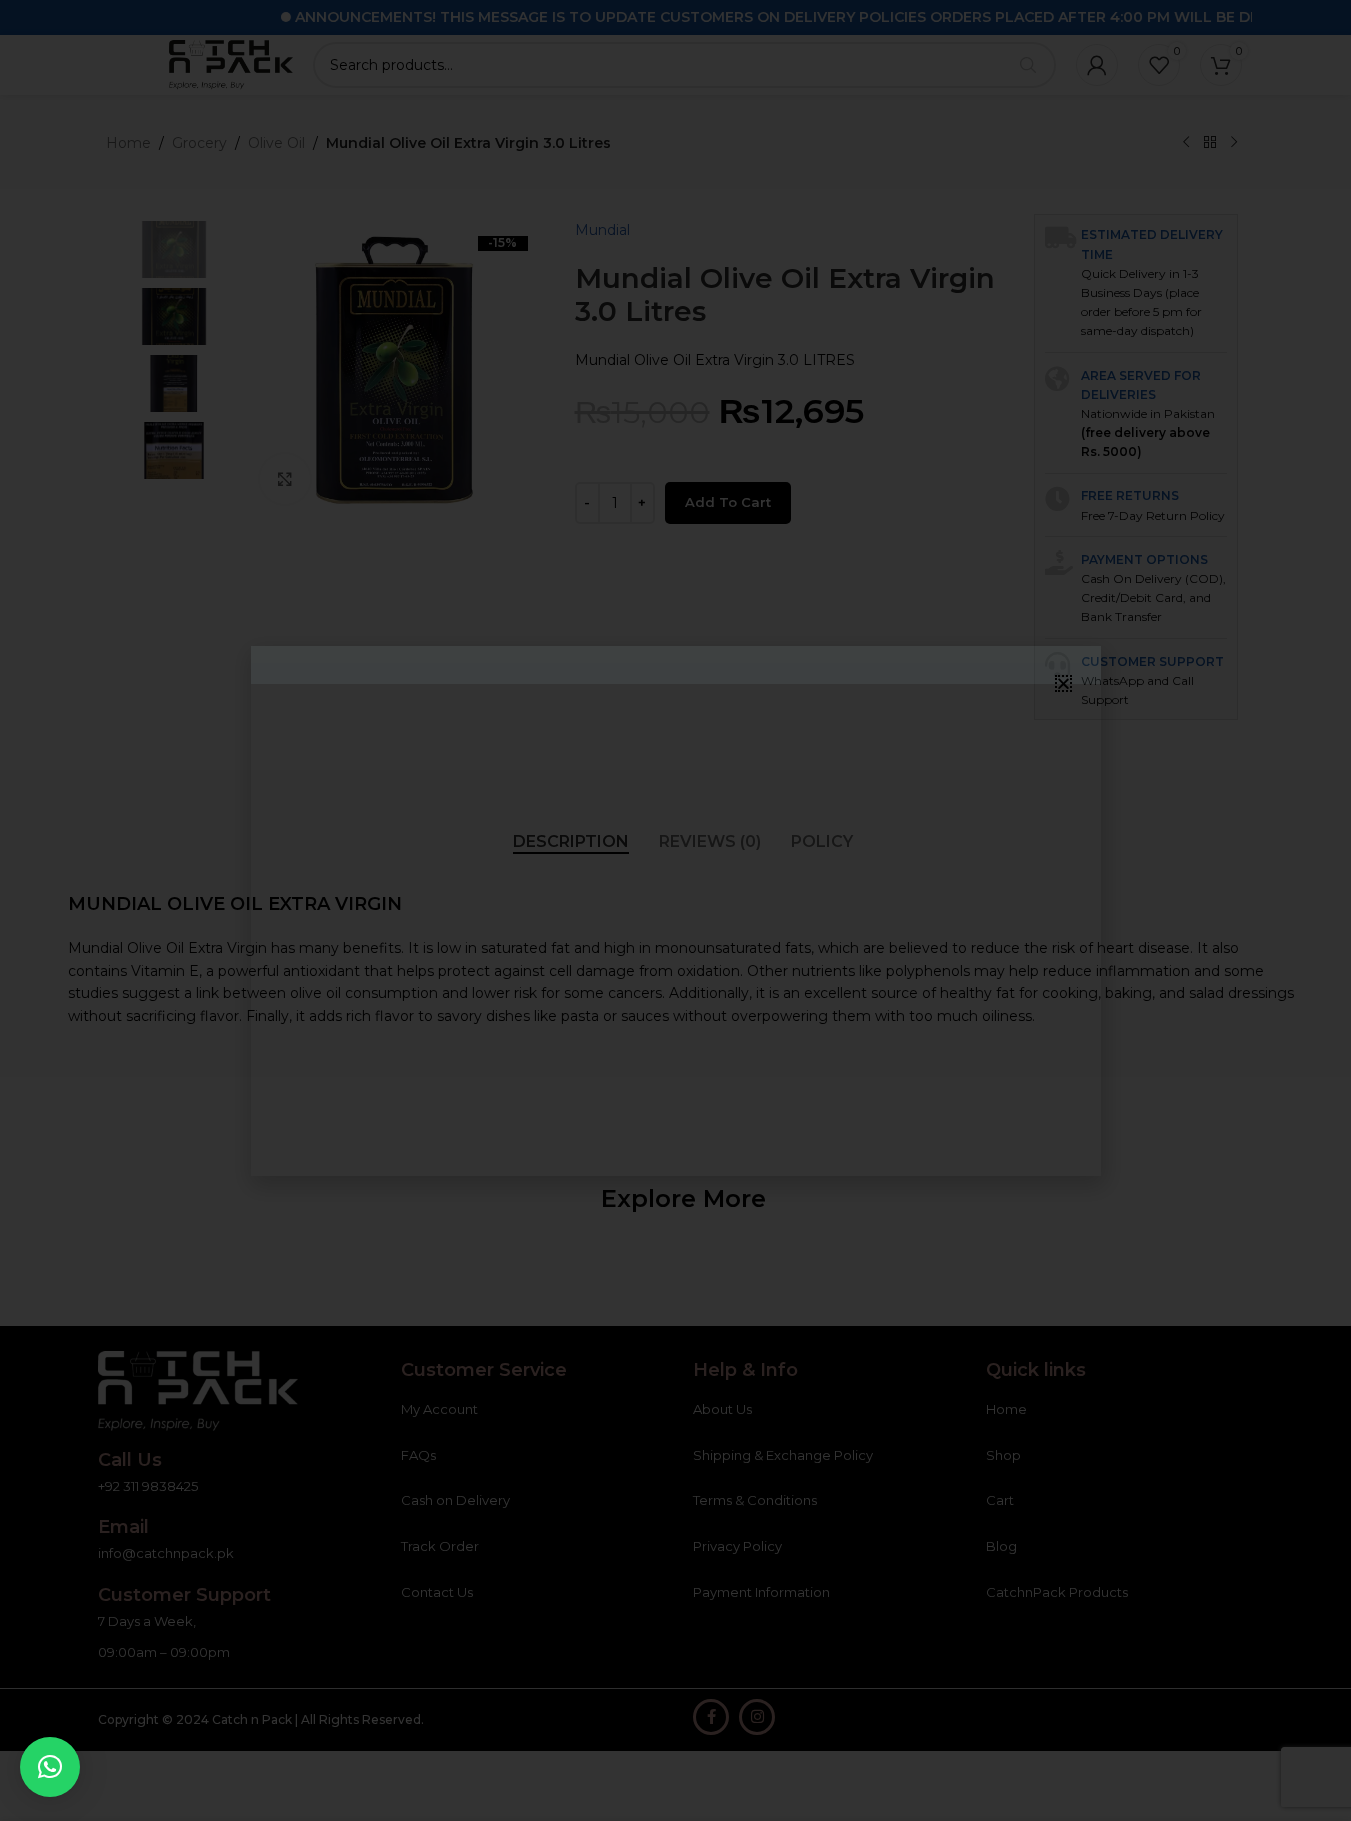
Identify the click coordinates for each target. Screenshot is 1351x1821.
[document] (675, 910)
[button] (50, 1767)
